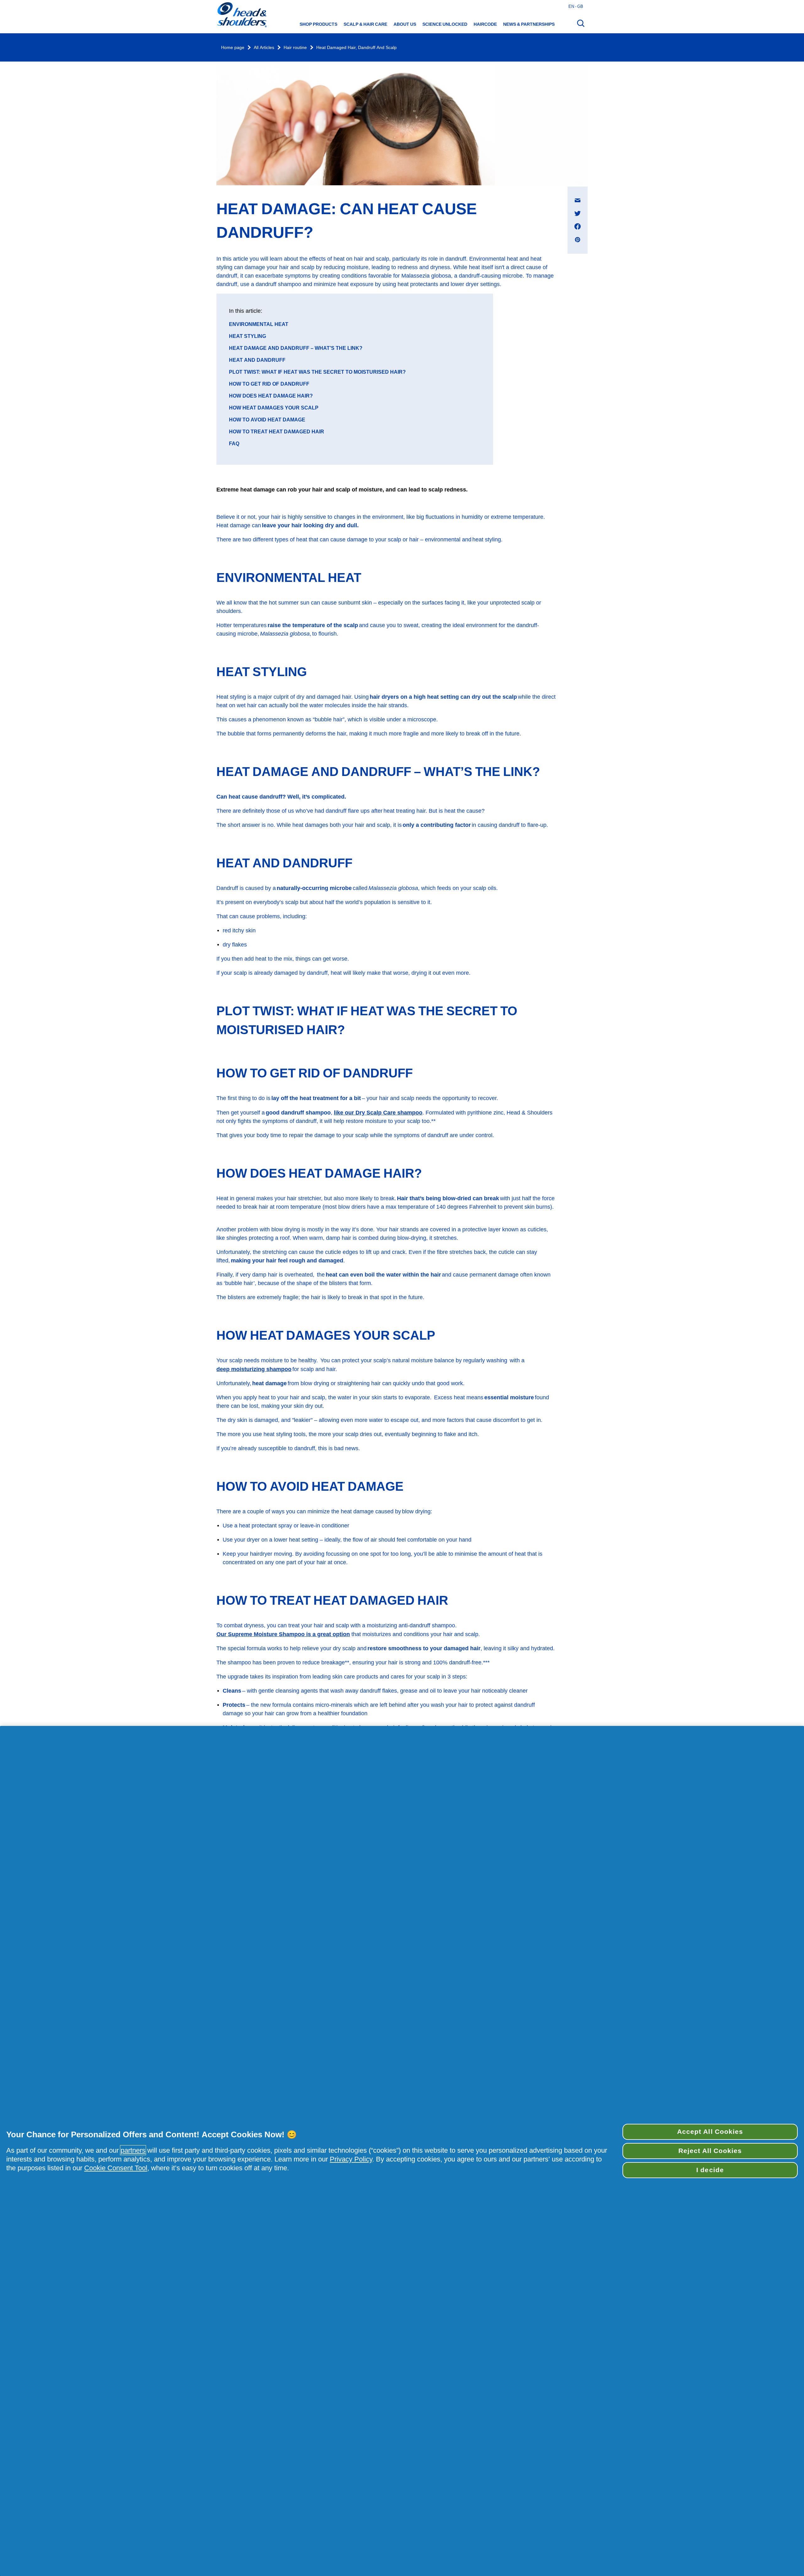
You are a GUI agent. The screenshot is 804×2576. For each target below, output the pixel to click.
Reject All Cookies (710, 2151)
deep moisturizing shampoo (254, 1369)
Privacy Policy (351, 2159)
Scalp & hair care (365, 24)
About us (405, 24)
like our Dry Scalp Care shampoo (378, 1112)
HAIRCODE (485, 24)
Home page (233, 48)
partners (133, 2150)
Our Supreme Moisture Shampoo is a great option (283, 1634)
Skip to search (20, 6)
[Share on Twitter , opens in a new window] (578, 213)
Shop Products (318, 24)
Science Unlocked (445, 24)
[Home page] (242, 15)
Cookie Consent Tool (116, 2168)
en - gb (576, 6)
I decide (710, 2170)
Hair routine (295, 48)
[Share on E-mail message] (578, 200)
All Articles (264, 48)
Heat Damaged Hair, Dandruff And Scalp (356, 48)
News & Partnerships (529, 24)
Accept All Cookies (710, 2132)
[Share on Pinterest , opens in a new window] (578, 240)
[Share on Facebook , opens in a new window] (578, 226)
